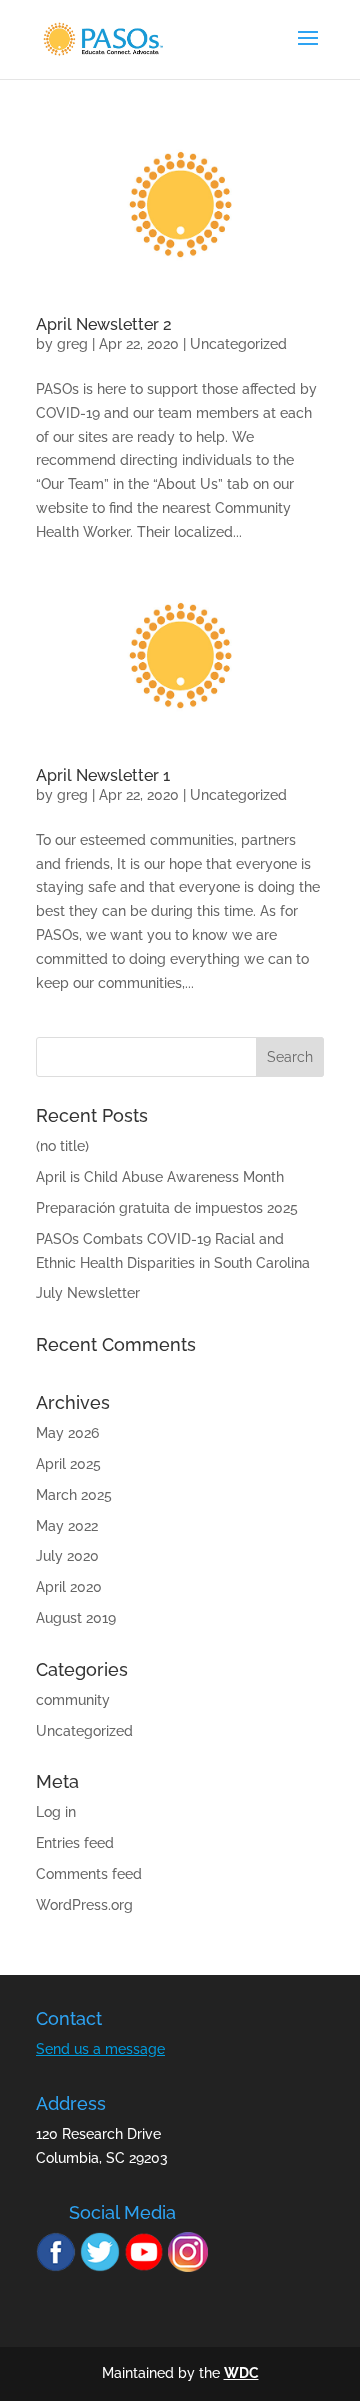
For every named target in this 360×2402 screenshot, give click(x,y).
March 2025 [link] (74, 1495)
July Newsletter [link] (88, 1293)
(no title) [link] (62, 1146)
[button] (290, 1057)
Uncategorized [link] (238, 344)
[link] (103, 38)
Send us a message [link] (100, 2049)
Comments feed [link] (89, 1874)
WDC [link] (241, 2373)
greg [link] (72, 344)
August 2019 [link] (76, 1618)
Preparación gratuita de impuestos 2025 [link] (167, 1208)
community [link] (73, 1700)
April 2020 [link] (69, 1587)
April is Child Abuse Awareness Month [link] (160, 1177)
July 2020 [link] (67, 1556)
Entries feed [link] (75, 1843)
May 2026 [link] (67, 1433)
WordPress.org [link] (84, 1905)
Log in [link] (56, 1812)
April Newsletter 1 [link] (103, 775)
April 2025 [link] (68, 1464)
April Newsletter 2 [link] (104, 324)
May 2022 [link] (67, 1526)
